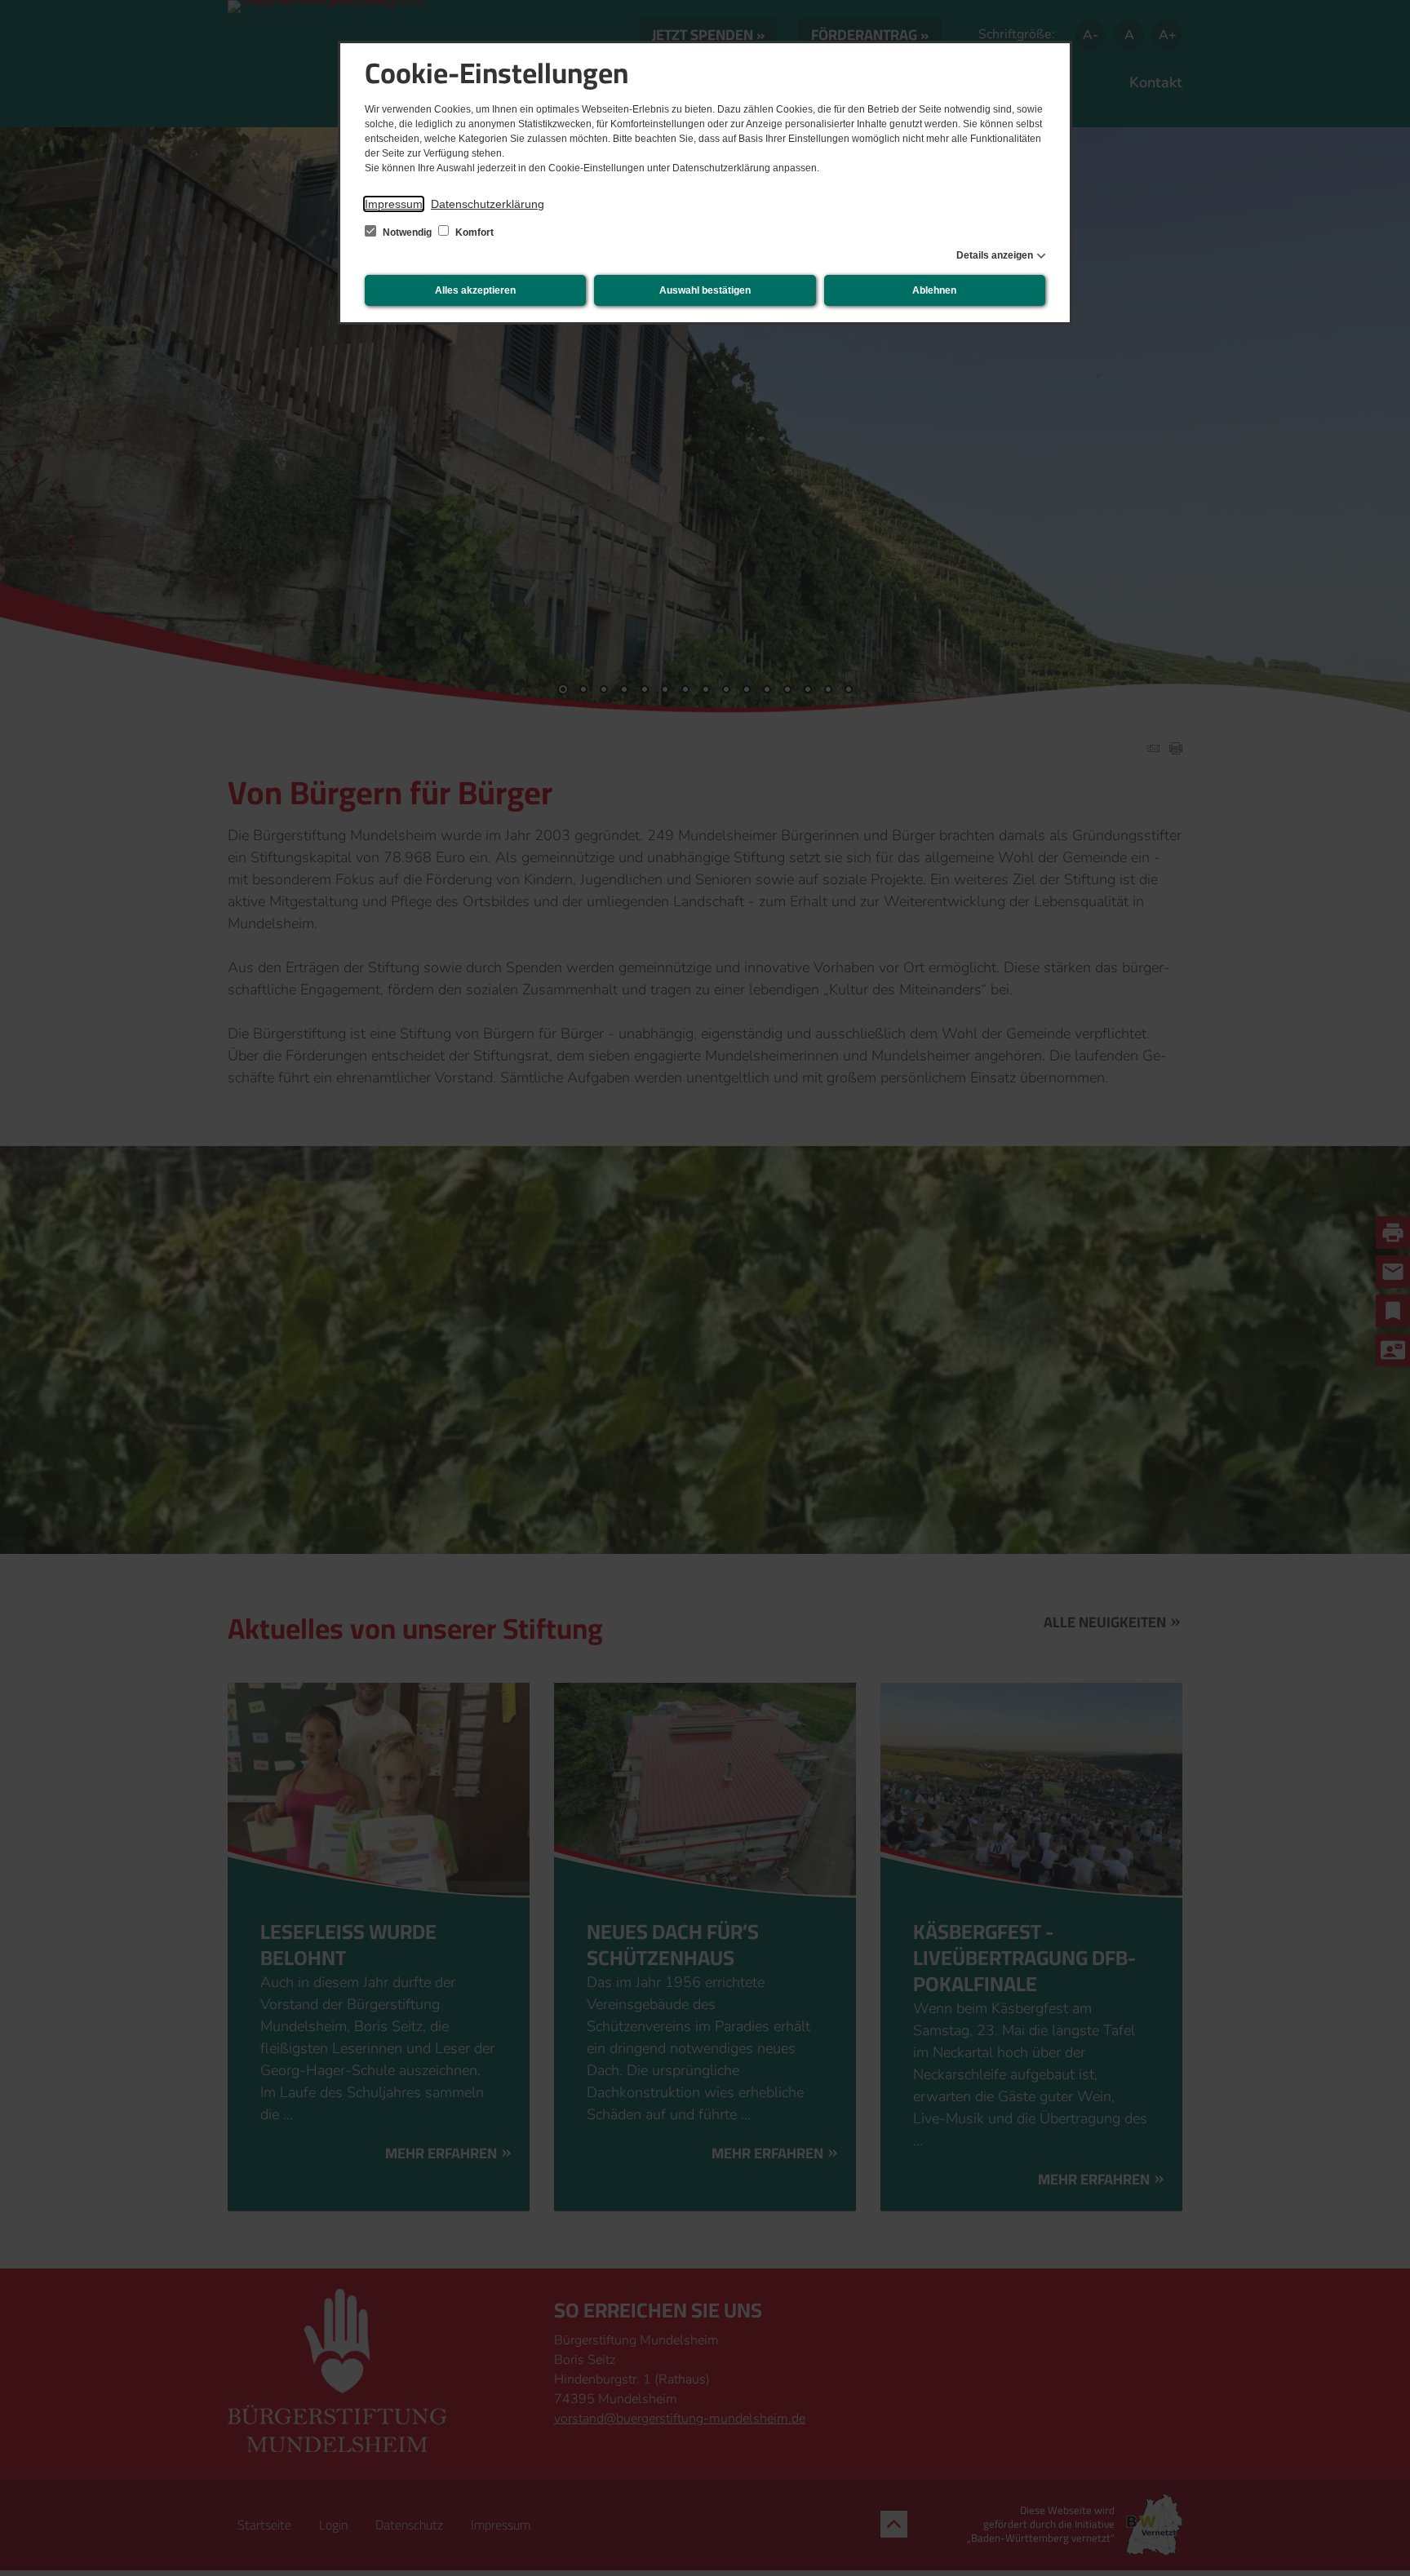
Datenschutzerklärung (488, 204)
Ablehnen (934, 290)
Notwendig (407, 232)
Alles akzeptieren (475, 290)
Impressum (394, 204)
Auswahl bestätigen (705, 290)
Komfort (473, 232)
